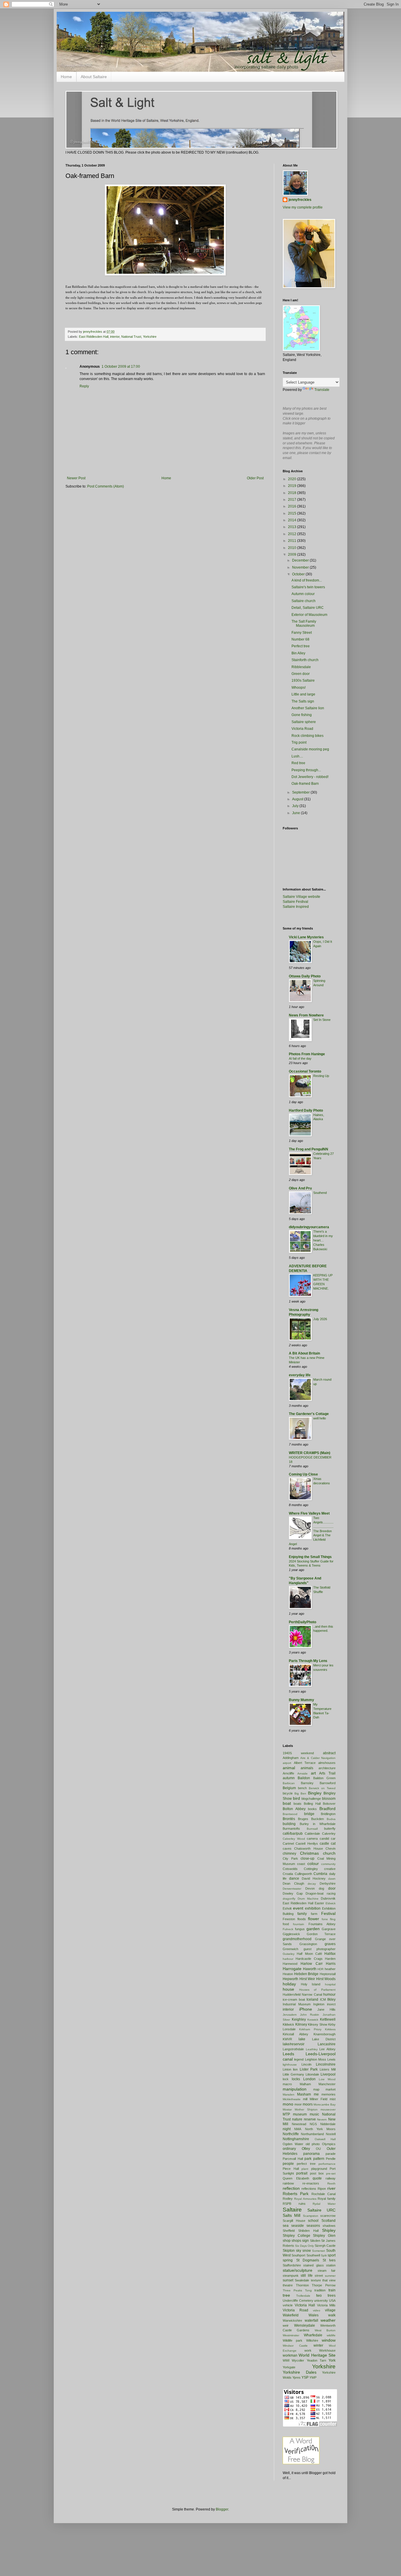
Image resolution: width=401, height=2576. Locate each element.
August (298, 799)
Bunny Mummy (301, 1700)
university (321, 2301)
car (333, 1839)
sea (286, 2226)
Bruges (303, 1819)
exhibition (313, 1908)
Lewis (331, 2059)
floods (302, 1919)
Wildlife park (293, 2340)
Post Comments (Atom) (106, 486)
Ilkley (331, 1999)
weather (328, 2320)
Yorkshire (150, 337)
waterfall (311, 2320)
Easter (319, 1903)
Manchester (327, 2084)
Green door (301, 674)
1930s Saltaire (303, 680)
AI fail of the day (300, 1058)
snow (307, 2251)
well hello (320, 1418)
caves (287, 1849)
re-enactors (311, 2183)
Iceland (312, 1999)
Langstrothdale (293, 2049)
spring (288, 2260)
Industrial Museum (297, 2004)
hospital (330, 1984)
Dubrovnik (328, 1898)
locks (296, 2079)
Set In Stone (322, 1020)
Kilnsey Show (318, 2024)
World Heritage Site (317, 2355)
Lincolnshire (326, 2064)
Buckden (317, 1819)
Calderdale (312, 1834)
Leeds (288, 2054)
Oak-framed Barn (305, 784)
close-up (308, 1859)
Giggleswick (291, 1934)
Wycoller (298, 2360)
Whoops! (299, 688)
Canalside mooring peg (310, 749)
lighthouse (290, 2065)
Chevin (331, 1849)
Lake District (324, 2039)
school (313, 2221)
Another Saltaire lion (308, 708)
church (329, 1853)
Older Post (255, 478)
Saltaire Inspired (296, 907)
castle (324, 1844)
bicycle (288, 1793)
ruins (302, 2204)
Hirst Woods (326, 1979)
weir (286, 2325)
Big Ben (300, 1793)
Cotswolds (290, 1869)
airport (287, 1763)
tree (286, 2295)
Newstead (299, 2124)
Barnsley (307, 1783)
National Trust (131, 337)
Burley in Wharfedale (318, 1824)
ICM (323, 1999)
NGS (313, 2124)
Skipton (289, 2251)
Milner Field (319, 2099)
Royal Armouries (305, 2199)
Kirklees (330, 2029)
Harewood (290, 1964)
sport (332, 2255)
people (288, 2164)
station (331, 2265)
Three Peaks (292, 2290)
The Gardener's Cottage (309, 1414)
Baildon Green (324, 1778)
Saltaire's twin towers (308, 587)
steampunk (291, 2276)
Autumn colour (303, 594)
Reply (84, 386)
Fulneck (288, 1929)
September (301, 792)
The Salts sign (303, 701)
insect (331, 2004)
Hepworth (290, 1979)
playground (319, 2169)
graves (330, 1944)
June (296, 813)
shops (296, 2241)
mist (333, 2099)
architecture (327, 1768)
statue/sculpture (298, 2270)
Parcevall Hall (293, 2159)
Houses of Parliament (317, 1990)
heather (330, 1969)
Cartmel (288, 1844)
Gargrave (329, 1929)
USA (332, 2301)
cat (333, 1844)
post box (317, 2173)
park (308, 2159)
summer (330, 2276)
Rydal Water (324, 2204)
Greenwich (290, 1949)
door (332, 1888)
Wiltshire (312, 2340)
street (319, 2276)
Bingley (315, 1793)
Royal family (327, 2199)
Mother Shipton (306, 2109)
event (298, 1908)
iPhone (306, 2009)
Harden (330, 1959)
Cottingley (311, 1869)
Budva (331, 1819)
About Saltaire (94, 77)
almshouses (327, 1763)
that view (329, 2280)
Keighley (299, 2019)
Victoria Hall (305, 2305)
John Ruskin (310, 2015)
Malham (305, 2084)
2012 (293, 534)
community (328, 1864)
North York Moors (320, 2129)
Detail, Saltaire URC (308, 608)
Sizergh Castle (325, 2246)
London (309, 2079)
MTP (286, 2114)
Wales (314, 2315)
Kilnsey (301, 2024)
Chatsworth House (308, 1849)
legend (299, 2059)
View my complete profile (303, 207)
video (317, 2310)
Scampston (311, 2216)
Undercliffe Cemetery (298, 2301)
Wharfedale (313, 2335)
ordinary (289, 2149)
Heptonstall (328, 1974)
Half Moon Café (309, 1954)
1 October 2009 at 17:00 (121, 367)
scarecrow (328, 2216)
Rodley (288, 2199)
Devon (310, 1888)
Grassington (308, 1944)
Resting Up (321, 1076)
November (301, 567)
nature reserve (304, 2119)
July (296, 806)
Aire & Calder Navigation (318, 1758)
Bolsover (329, 1804)
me (316, 2094)
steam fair (327, 2271)
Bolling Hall (312, 1804)
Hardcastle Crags (309, 1959)
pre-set (331, 2173)
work (308, 2350)
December (301, 560)
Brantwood (290, 1814)
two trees (326, 2296)
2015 (293, 513)
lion (295, 2069)
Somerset (319, 2251)
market (331, 2089)
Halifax (330, 1954)
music (314, 2114)
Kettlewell (328, 2019)
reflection (291, 2188)
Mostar (287, 2109)
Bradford (327, 1809)
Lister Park (309, 2069)
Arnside (303, 1773)
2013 (293, 527)
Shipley (329, 2230)
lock (286, 2079)
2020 (293, 479)
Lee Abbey (327, 2049)
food (286, 1924)
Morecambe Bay (325, 2104)
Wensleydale (305, 2325)
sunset (288, 2280)
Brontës (289, 1819)
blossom (329, 1799)
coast (301, 1864)
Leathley (312, 2049)
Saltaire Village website (301, 897)
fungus (300, 1929)
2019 (293, 486)
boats (298, 1804)
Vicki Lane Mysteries (306, 937)
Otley (306, 2149)
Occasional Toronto (305, 1071)
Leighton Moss (316, 2059)
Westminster (291, 2335)
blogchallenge (311, 1799)
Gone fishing (302, 715)
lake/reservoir (294, 2044)
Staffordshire (292, 2265)
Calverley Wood (294, 1839)
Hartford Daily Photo (306, 1110)
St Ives (329, 2260)
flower (314, 1919)
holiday (289, 1984)
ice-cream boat (294, 1999)
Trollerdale (303, 2296)
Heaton (288, 1974)
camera (312, 1839)
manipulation (295, 2089)
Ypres (296, 2377)
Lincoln (306, 2064)
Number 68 (300, 639)
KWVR (287, 2039)
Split (324, 2255)
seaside (298, 2226)
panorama (311, 2154)
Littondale (312, 2074)
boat (287, 1803)
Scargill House (294, 2221)
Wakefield (291, 2315)
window (329, 2340)
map (316, 2089)
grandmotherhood (297, 1939)
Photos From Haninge (307, 1054)
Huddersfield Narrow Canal (302, 1994)
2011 (293, 541)
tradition (320, 2290)
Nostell (331, 2134)
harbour (288, 1959)
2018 (293, 493)
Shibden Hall (308, 2231)
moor (298, 2104)
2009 (293, 554)
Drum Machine (308, 1899)
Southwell (313, 2255)
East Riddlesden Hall (94, 337)
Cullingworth (303, 1874)
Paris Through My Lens (308, 1661)
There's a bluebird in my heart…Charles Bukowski (323, 1240)
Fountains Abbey (322, 1924)
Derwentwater (292, 1889)
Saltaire (292, 2210)
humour (329, 1994)
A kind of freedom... (307, 580)
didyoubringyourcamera (309, 1227)
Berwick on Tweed (322, 1788)
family (302, 1914)
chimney (289, 1854)
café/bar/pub (293, 1834)
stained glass (313, 2265)
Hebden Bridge (306, 1974)
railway (331, 2178)
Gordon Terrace (321, 1934)
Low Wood (327, 2079)
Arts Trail (327, 1773)
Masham (304, 2094)
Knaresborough (325, 2034)
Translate (322, 390)
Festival (328, 1913)
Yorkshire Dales (300, 2372)
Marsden (289, 2094)
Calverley (329, 1834)
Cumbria (320, 1874)
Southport (298, 2255)
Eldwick (331, 1903)
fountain (299, 1924)
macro (287, 2084)
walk (332, 2315)
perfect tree (306, 2164)
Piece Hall (291, 2169)
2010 (293, 548)
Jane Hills (326, 2009)
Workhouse (327, 2350)
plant (305, 2169)
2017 (293, 500)
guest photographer (320, 1949)
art (313, 1773)
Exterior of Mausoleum (309, 615)
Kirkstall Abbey (295, 2034)
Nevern (322, 2119)
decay (312, 1884)
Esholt (287, 1908)
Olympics (329, 2144)
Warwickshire (292, 2320)
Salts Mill (292, 2215)
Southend (320, 1193)
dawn (332, 1879)
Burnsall (312, 1829)
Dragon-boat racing (321, 1893)
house (288, 1989)
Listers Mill (328, 2069)
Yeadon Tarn (316, 2360)
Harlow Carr (311, 1964)
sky (299, 2251)
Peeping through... (306, 770)
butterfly (330, 1829)
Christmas (309, 1853)
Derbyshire (328, 1883)
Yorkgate (289, 2367)
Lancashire (327, 2044)
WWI (286, 2360)
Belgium (289, 1788)
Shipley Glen (324, 2236)
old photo (313, 2144)
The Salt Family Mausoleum (304, 624)
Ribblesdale (301, 667)
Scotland (328, 2221)
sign (305, 2241)
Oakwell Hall (325, 2139)
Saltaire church (304, 601)
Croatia (288, 1874)
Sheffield (289, 2231)
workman (290, 2355)
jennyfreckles (300, 200)
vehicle (288, 2305)
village (330, 2310)
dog (321, 1888)
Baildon (304, 1778)
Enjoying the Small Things (310, 1557)
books (312, 1809)
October (299, 574)
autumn (289, 1778)
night (287, 2129)
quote (317, 2178)
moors (308, 2104)
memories (328, 2094)
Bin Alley (298, 653)
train (332, 2290)
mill (305, 2099)
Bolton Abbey (294, 1809)
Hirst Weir (307, 1979)
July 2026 (320, 1319)
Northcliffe (291, 2134)
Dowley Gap (293, 1893)
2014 (293, 520)
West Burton (325, 2330)
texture (316, 2280)
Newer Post (76, 478)
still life (307, 2276)
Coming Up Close (303, 1474)
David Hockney (314, 1878)
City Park (290, 1859)
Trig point (299, 742)
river (331, 2188)
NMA (298, 2129)
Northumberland (312, 2134)
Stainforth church (305, 660)
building (289, 1824)
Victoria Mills (326, 2305)
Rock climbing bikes (308, 736)
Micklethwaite (292, 2099)
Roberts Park (296, 2194)
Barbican (289, 1783)
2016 (293, 506)
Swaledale (302, 2280)
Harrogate (292, 1969)
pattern (319, 2159)
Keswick (313, 2020)
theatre (288, 2285)
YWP (313, 2377)
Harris (331, 1964)
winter (318, 2345)
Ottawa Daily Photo (305, 976)
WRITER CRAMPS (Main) (310, 1453)
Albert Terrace (305, 1763)
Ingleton (319, 2004)
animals (307, 1768)
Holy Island (311, 1984)
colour (313, 1863)
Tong (308, 2290)
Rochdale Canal (324, 2194)
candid (324, 1839)
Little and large (303, 694)
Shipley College (296, 2236)
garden (313, 1929)
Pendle (331, 2159)
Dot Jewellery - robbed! (310, 777)
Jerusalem (290, 2015)
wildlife (331, 2335)
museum (300, 2114)
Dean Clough (293, 1883)
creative (330, 1869)
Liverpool (328, 2074)
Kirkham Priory (310, 2029)
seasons (313, 2226)
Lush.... (297, 756)
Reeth (331, 2183)
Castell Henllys (307, 1844)
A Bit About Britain (304, 1353)
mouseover (328, 2109)
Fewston (289, 1919)
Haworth (310, 1969)
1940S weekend (298, 1753)
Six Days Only (304, 2246)
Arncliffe (288, 1773)
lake (302, 2039)
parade (331, 2154)
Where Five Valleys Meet (309, 1513)
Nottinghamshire (296, 2139)
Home (66, 77)
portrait (302, 2173)
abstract (329, 1753)
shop (287, 2241)
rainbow (288, 2183)
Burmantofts (291, 1829)
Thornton (302, 2285)
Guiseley (289, 1954)
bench (302, 1788)
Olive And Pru (300, 1188)
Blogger (222, 2509)
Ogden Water (293, 2144)
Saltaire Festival (295, 902)
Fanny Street (302, 633)
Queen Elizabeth (296, 2178)
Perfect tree (301, 646)
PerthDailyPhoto (303, 1622)
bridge (309, 1814)
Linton (287, 2069)
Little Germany (293, 2074)
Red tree (298, 763)
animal (289, 1768)
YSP (305, 2377)
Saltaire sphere (304, 722)
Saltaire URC (321, 2210)
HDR (320, 1969)
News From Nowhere (306, 1015)
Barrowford (328, 1783)
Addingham (291, 1758)
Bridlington (328, 1814)
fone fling (329, 1919)
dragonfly (289, 1899)
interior (115, 337)
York (332, 2360)
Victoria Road (302, 729)
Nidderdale (328, 2124)
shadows (329, 2226)
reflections (309, 2189)
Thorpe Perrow (324, 2285)
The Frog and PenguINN (309, 1149)
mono (288, 2104)
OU (318, 2149)
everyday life (300, 1375)
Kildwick (288, 2024)
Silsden (315, 2241)
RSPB (287, 2204)
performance (327, 2164)
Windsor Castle (295, 2346)
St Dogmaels (308, 2260)
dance (294, 1878)
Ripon (322, 2189)
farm (314, 1914)
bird (296, 1798)
